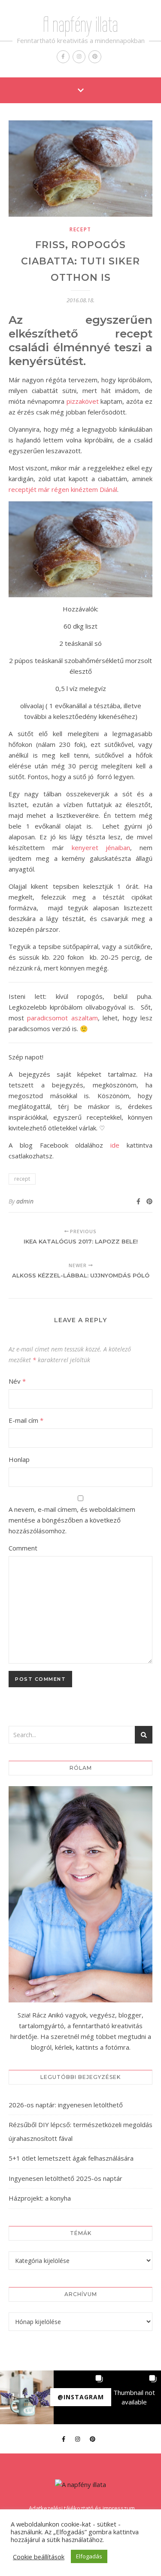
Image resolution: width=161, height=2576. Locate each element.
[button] (27, 2397)
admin (25, 1201)
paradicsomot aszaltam (62, 1018)
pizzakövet (83, 401)
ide (115, 1145)
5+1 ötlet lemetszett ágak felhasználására (71, 2158)
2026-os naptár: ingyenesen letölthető (66, 2105)
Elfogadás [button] (89, 2556)
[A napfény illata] (80, 2485)
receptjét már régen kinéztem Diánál (63, 489)
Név (17, 1381)
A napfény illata (80, 25)
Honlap (19, 1459)
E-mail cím (26, 1420)
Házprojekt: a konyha (40, 2198)
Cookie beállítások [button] (39, 2557)
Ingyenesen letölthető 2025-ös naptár (65, 2178)
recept (80, 229)
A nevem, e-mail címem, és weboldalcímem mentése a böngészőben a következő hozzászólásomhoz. (72, 1520)
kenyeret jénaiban (101, 847)
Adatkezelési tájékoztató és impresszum (82, 2508)
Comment (23, 1548)
